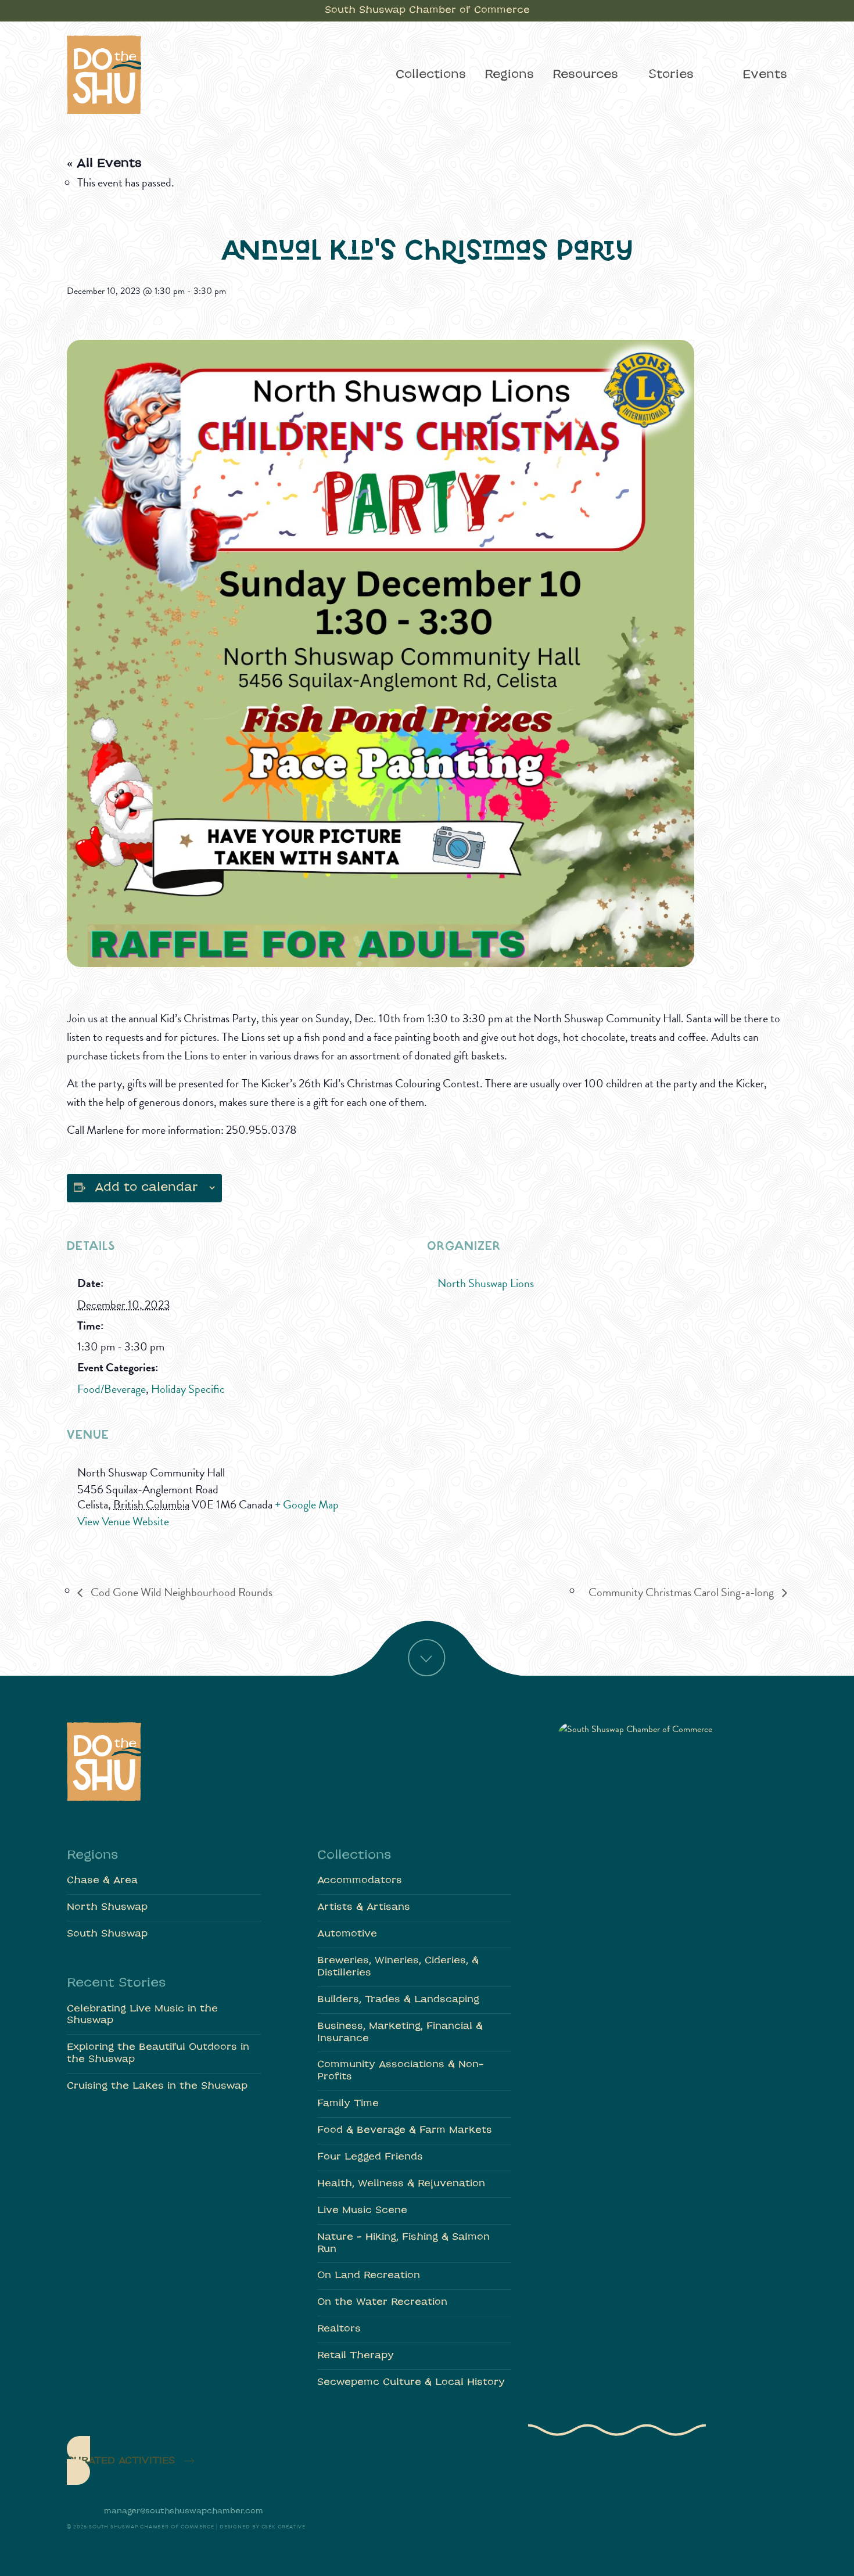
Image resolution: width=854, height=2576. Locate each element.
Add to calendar (146, 1188)
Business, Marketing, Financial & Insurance (400, 2033)
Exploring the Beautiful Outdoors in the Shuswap (158, 2054)
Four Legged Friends (370, 2157)
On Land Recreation (369, 2276)
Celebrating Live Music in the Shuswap (142, 2015)
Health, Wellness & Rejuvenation (401, 2184)
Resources (585, 75)
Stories (671, 75)
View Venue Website (123, 1521)
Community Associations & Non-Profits (401, 2071)
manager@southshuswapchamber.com (184, 2511)
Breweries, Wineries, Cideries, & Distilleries (398, 1967)
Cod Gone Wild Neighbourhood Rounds (180, 1592)
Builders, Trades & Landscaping (398, 2000)
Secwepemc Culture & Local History (411, 2383)
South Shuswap (107, 1934)
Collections (431, 75)
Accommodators (360, 1881)
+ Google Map (307, 1504)
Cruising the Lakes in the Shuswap (157, 2086)
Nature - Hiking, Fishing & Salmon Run (403, 2243)
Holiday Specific (188, 1389)
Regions (509, 75)
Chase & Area (102, 1881)
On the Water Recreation (382, 2302)
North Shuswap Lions (486, 1283)
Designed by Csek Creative (263, 2527)
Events (765, 75)
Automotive (347, 1934)
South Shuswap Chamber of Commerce (427, 10)
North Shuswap (107, 1907)
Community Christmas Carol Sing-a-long (682, 1592)
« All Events (104, 164)
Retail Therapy (356, 2356)
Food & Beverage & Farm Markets (405, 2131)
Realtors (339, 2329)
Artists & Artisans (364, 1907)
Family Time (348, 2104)
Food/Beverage (112, 1389)
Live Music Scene (362, 2211)
